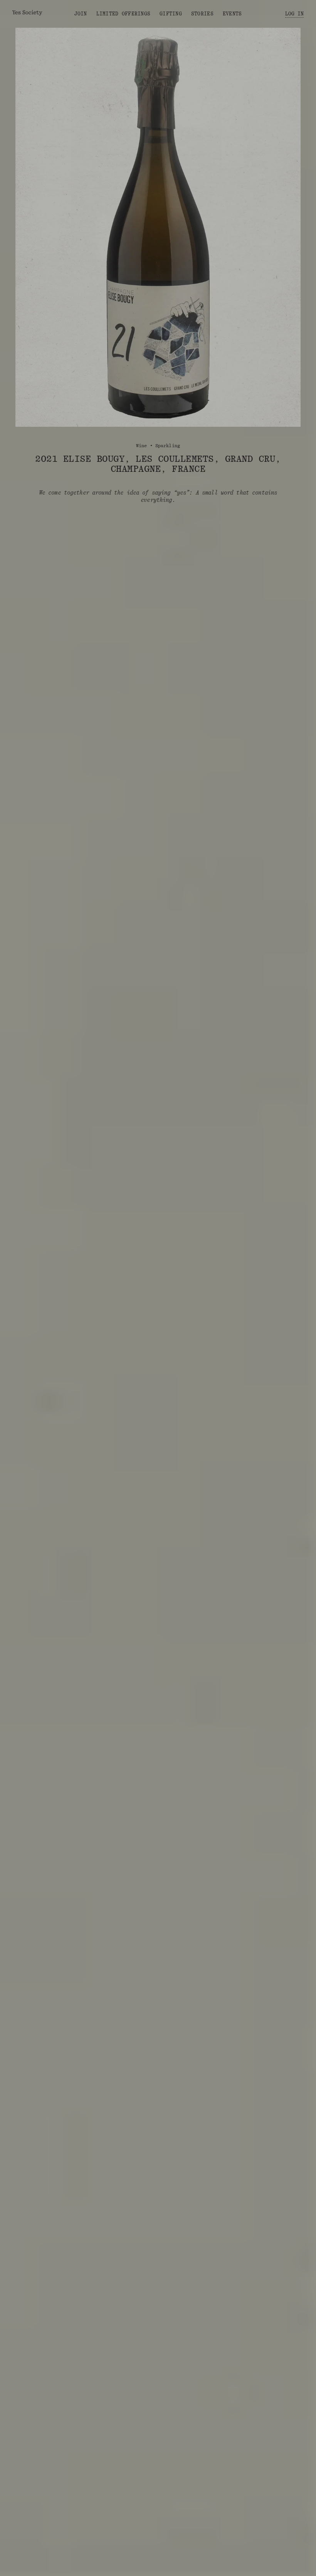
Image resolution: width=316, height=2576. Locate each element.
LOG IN (294, 14)
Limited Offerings (123, 14)
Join (81, 14)
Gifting (171, 14)
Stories (202, 14)
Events (232, 14)
